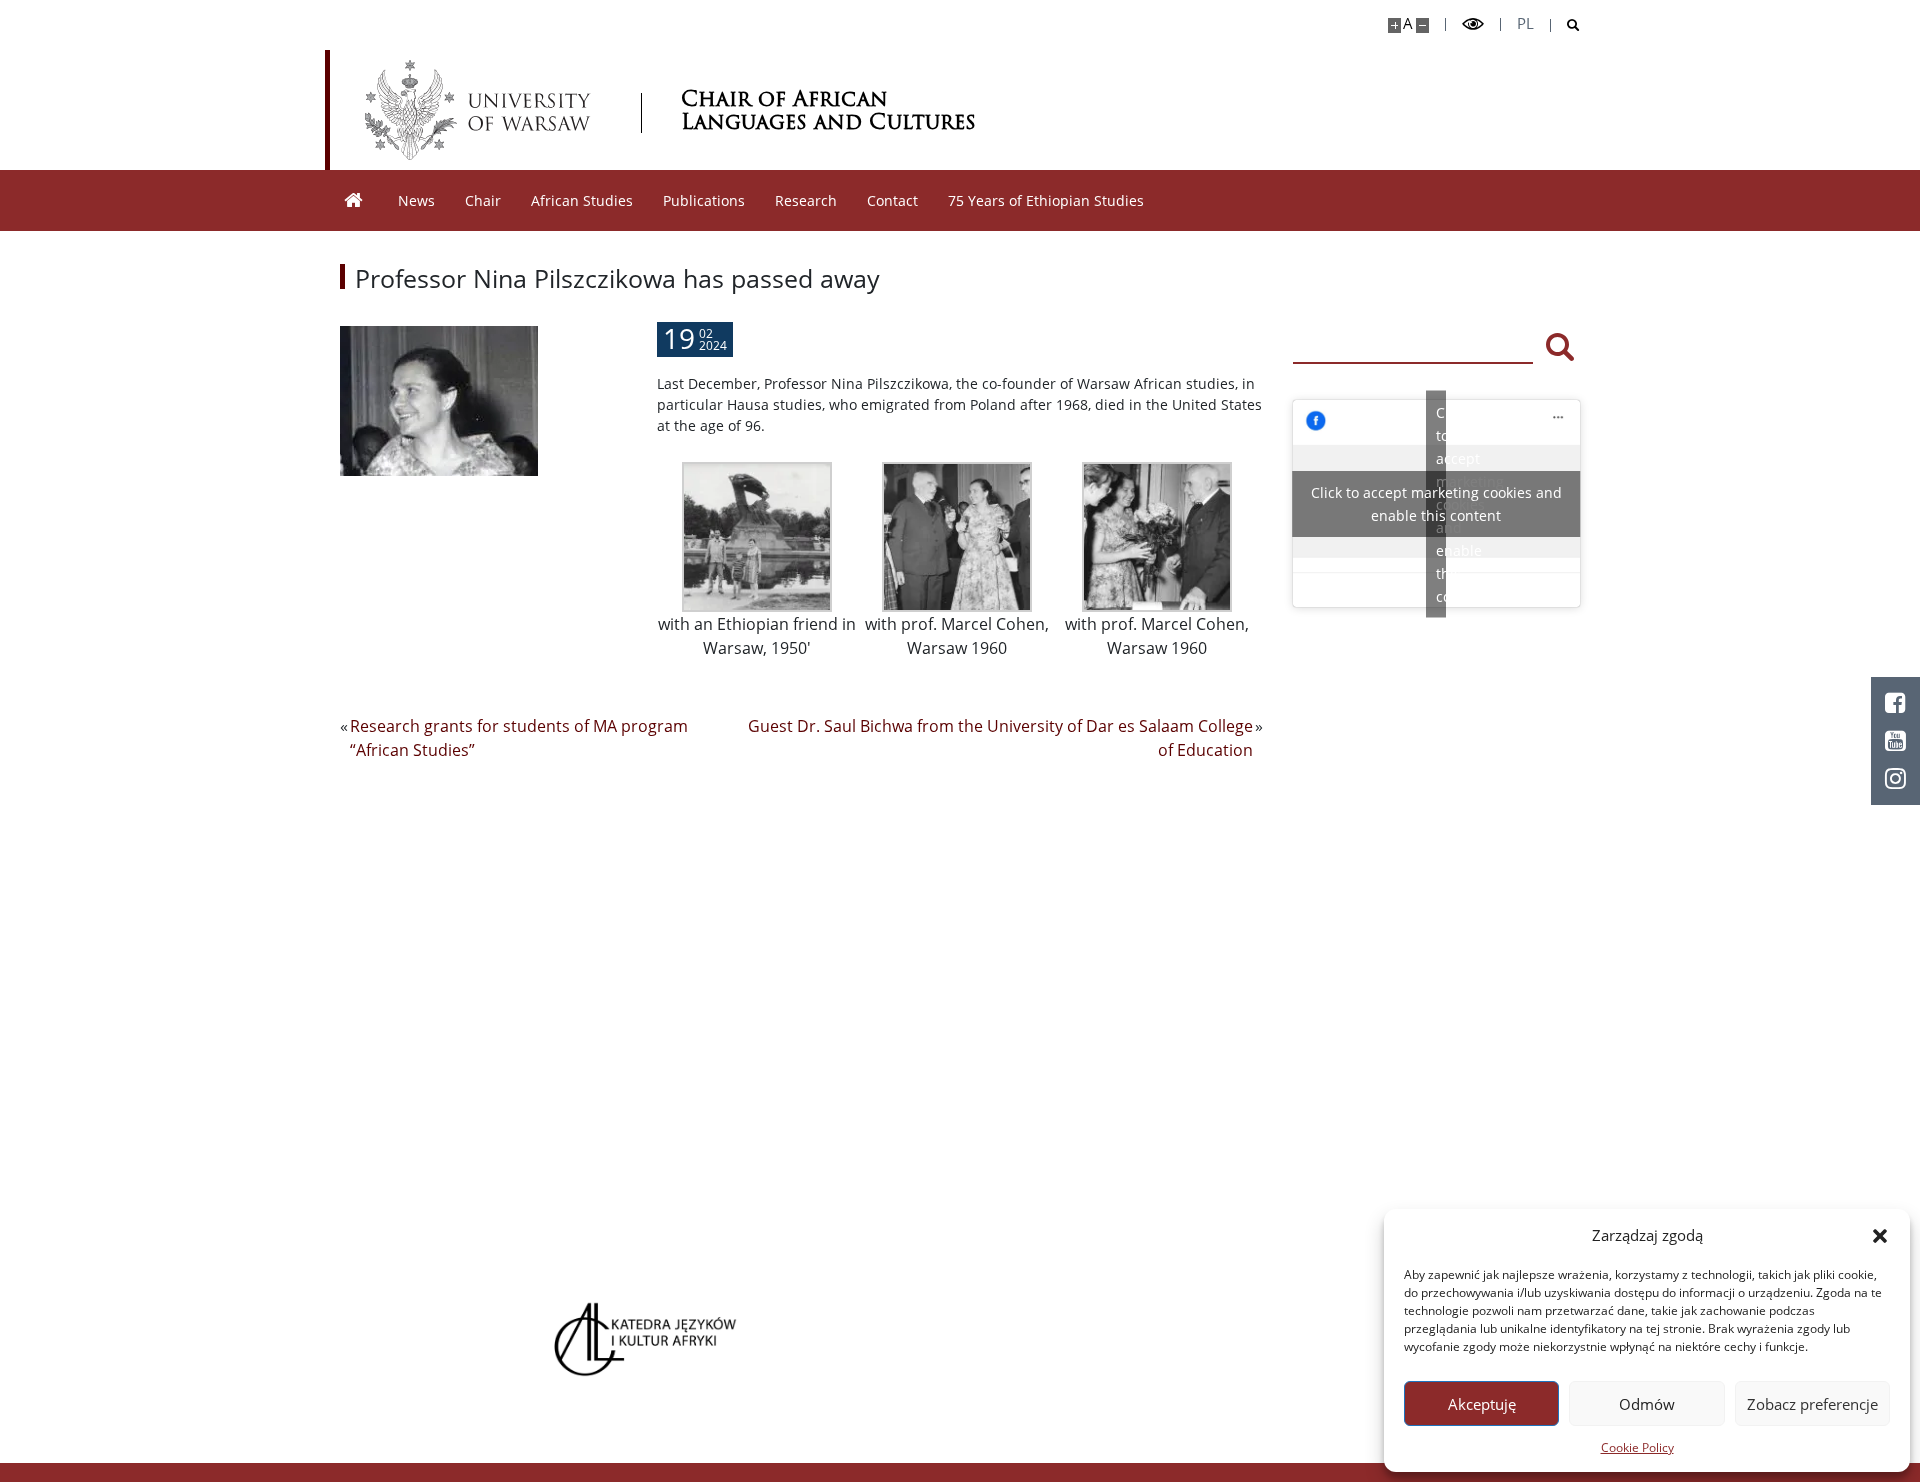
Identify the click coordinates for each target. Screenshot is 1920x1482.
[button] (1880, 1235)
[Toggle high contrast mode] (1473, 24)
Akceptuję (1482, 1404)
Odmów (1647, 1404)
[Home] (354, 200)
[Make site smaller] (1422, 25)
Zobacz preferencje (1812, 1404)
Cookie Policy (1637, 1447)
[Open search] (1565, 25)
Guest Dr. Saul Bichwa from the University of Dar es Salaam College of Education (1000, 738)
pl (1525, 23)
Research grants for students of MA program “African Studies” (519, 738)
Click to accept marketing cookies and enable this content (1436, 504)
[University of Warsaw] (482, 110)
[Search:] (1413, 345)
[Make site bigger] (1394, 25)
